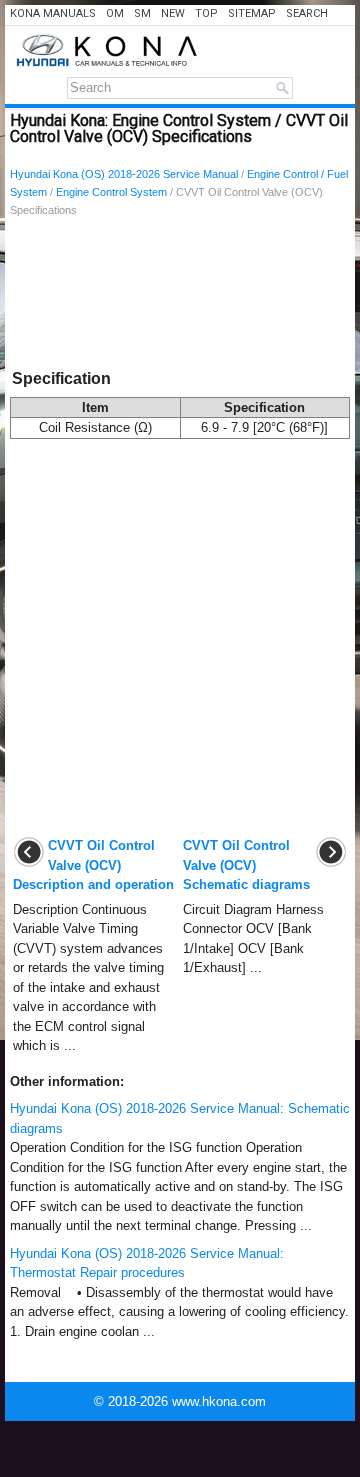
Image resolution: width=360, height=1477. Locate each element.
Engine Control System (111, 192)
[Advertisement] (180, 297)
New (173, 13)
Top (206, 13)
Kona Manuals (53, 13)
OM (115, 13)
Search (307, 13)
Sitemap (252, 13)
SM (142, 13)
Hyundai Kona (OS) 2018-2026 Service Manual (124, 174)
